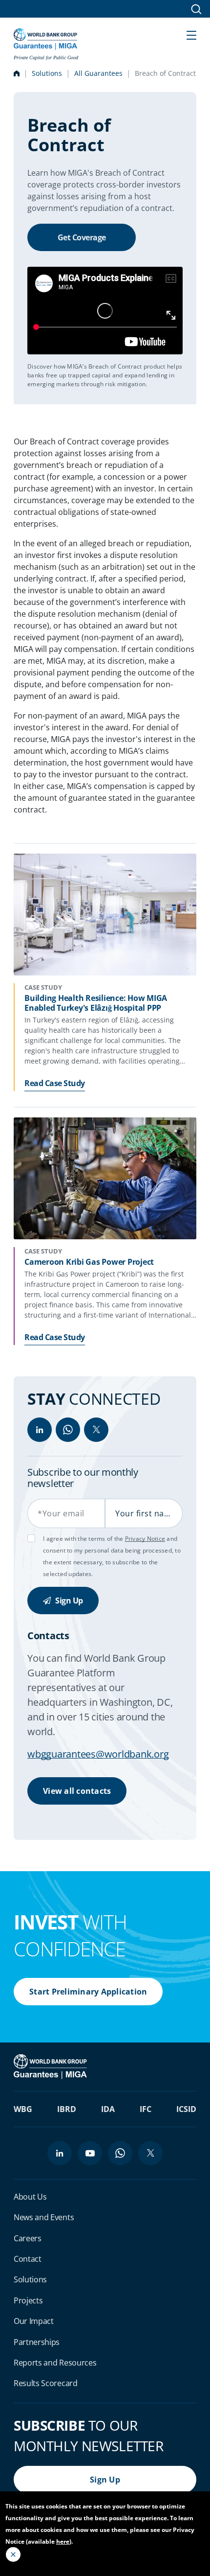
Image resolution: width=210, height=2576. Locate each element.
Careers (28, 2238)
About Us (30, 2197)
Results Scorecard (46, 2383)
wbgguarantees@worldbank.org (98, 1754)
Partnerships (37, 2342)
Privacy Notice (145, 1539)
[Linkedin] (40, 1430)
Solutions (47, 73)
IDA (108, 2109)
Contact (28, 2259)
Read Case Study (55, 1083)
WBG (23, 2109)
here (63, 2541)
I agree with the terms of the (84, 1539)
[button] (191, 34)
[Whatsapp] (68, 1430)
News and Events (44, 2217)
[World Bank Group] (51, 2065)
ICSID (186, 2109)
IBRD (67, 2109)
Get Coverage (82, 237)
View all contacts (77, 1791)
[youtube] (90, 2153)
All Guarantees (98, 73)
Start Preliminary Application (88, 1992)
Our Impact (34, 2321)
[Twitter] (96, 1430)
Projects (28, 2300)
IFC (146, 2109)
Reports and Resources (55, 2363)
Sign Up (68, 1601)
